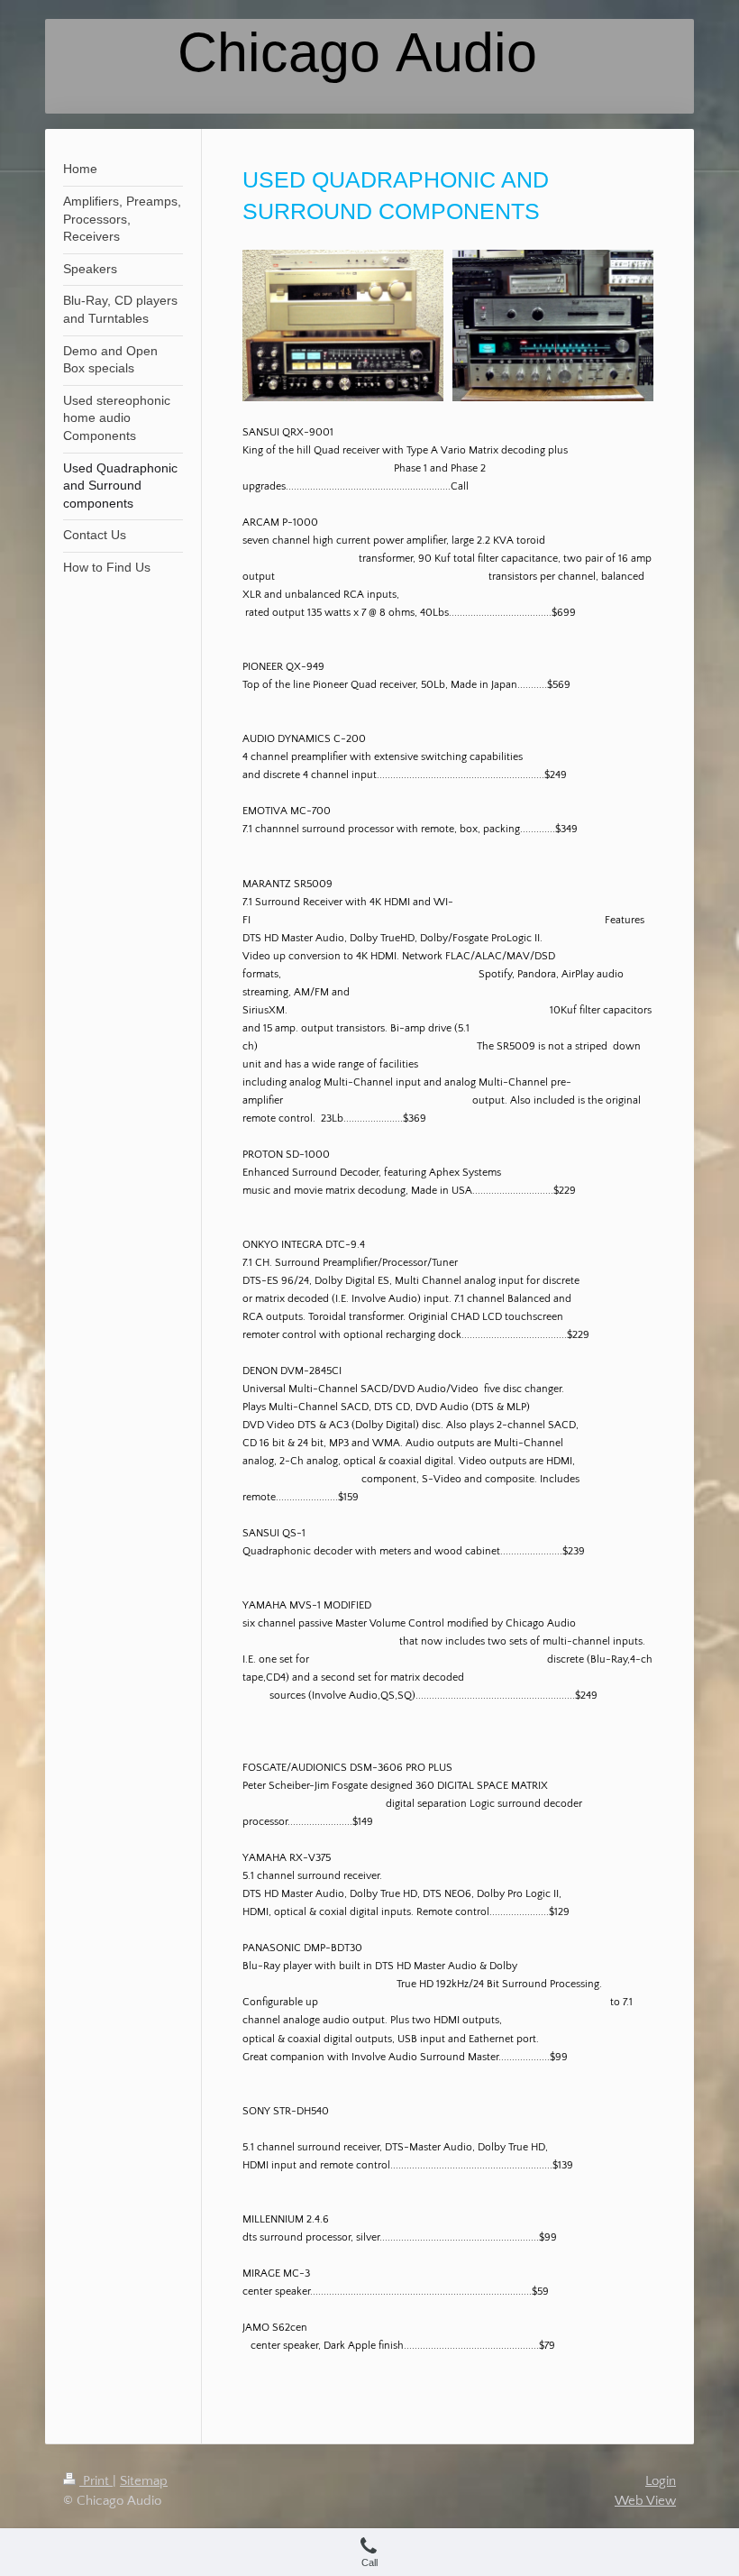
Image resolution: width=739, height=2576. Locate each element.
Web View (645, 2501)
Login (661, 2481)
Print (96, 2481)
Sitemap (144, 2481)
